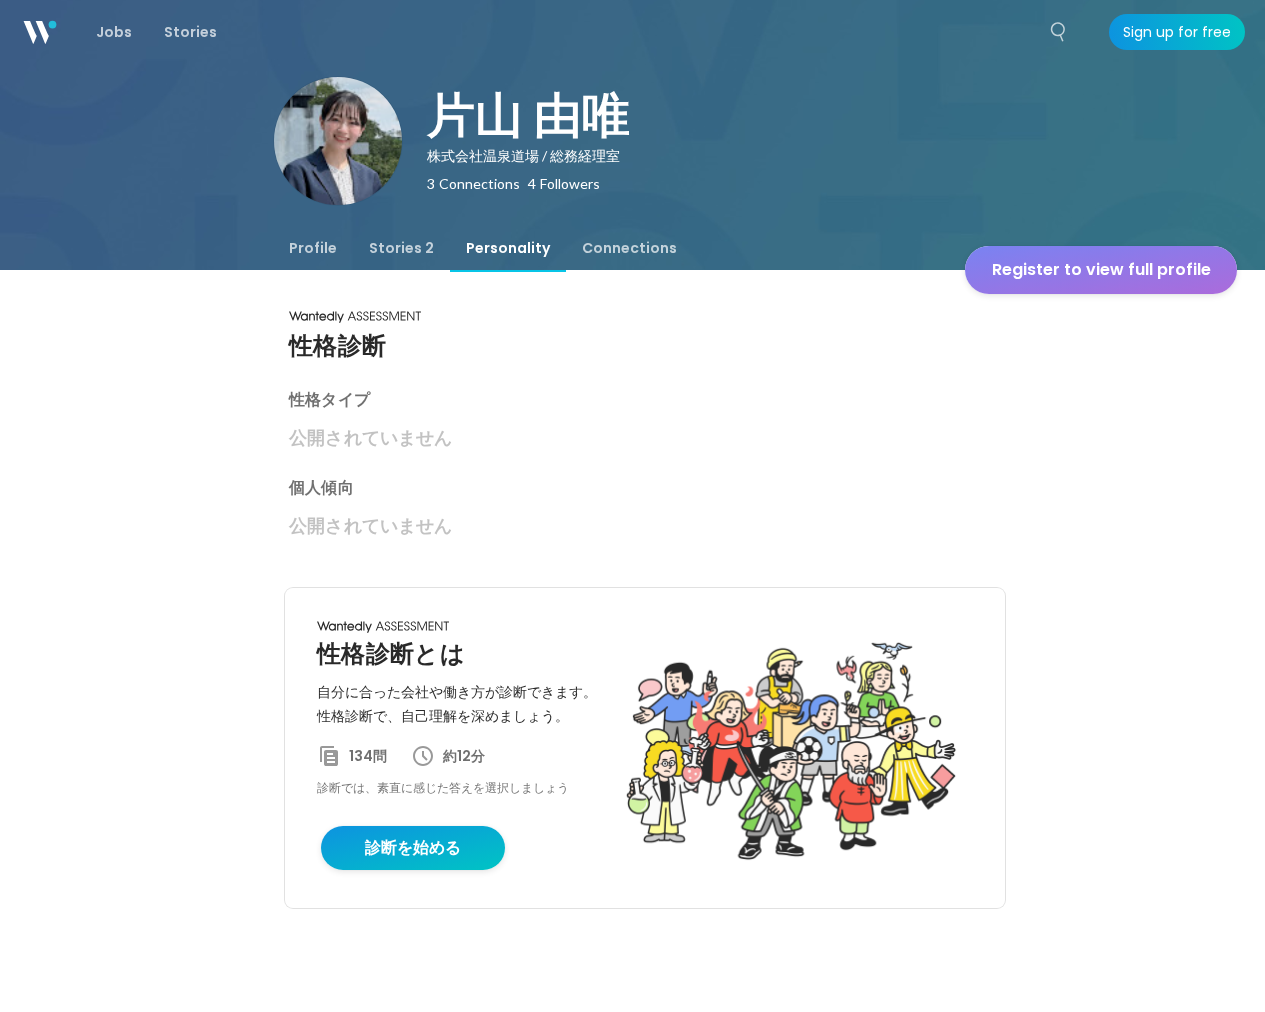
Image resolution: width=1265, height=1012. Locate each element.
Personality (508, 248)
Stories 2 (401, 248)
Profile (313, 248)
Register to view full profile (1101, 269)
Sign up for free (1177, 32)
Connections (629, 248)
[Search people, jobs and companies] (1059, 32)
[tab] (313, 248)
